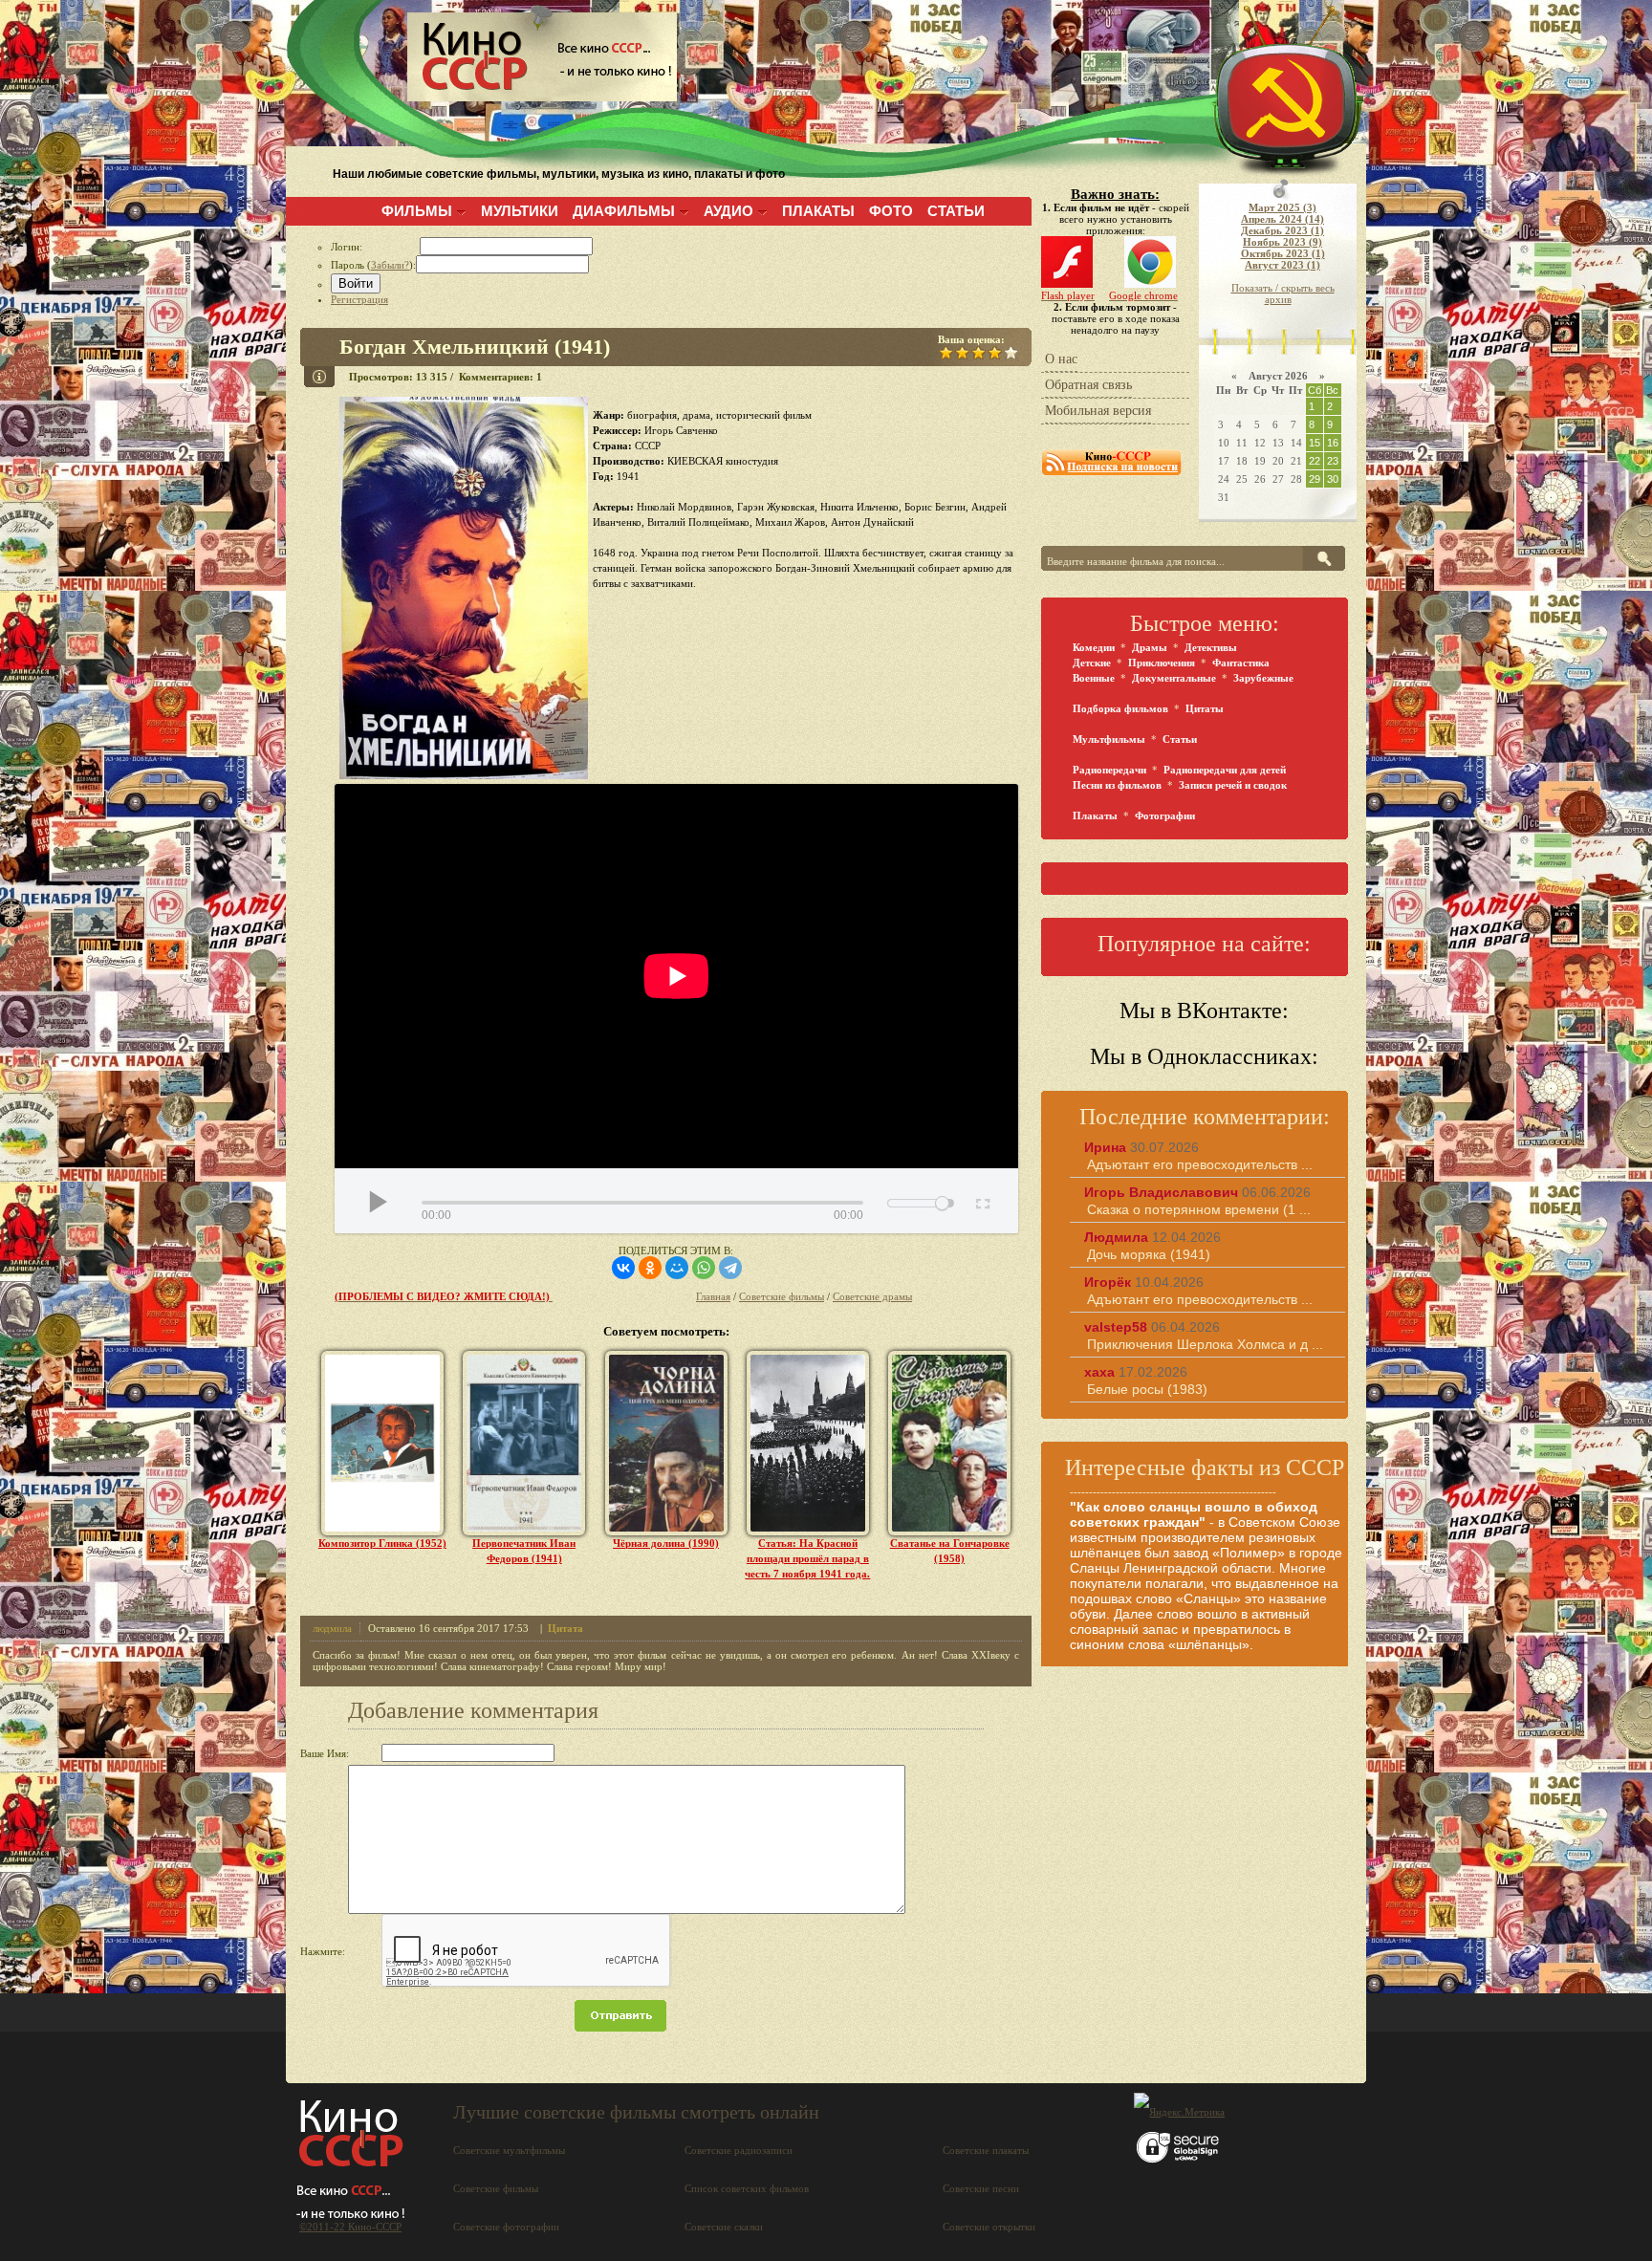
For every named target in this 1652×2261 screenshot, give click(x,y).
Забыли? (390, 265)
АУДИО (728, 211)
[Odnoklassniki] (650, 1268)
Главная (713, 1296)
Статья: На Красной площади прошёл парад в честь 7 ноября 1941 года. (807, 1558)
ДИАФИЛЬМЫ (624, 211)
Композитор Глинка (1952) (382, 1543)
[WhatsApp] (704, 1268)
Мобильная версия (1098, 411)
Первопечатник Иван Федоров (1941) (524, 1551)
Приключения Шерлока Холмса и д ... (1205, 1344)
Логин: (375, 247)
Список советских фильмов (747, 2188)
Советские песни (981, 2188)
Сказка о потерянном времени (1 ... (1199, 1209)
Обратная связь (1088, 385)
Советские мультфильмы (509, 2150)
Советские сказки (724, 2227)
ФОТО (891, 211)
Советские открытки (989, 2227)
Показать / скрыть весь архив (1283, 293)
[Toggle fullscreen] (981, 1201)
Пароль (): (373, 265)
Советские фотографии (506, 2227)
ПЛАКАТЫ (818, 211)
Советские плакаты (986, 2150)
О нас (1061, 359)
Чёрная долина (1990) (666, 1543)
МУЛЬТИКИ (520, 211)
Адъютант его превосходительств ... (1200, 1164)
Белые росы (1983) (1147, 1389)
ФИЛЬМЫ (417, 211)
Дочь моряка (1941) (1149, 1254)
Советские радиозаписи (739, 2150)
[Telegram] (730, 1268)
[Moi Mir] (677, 1268)
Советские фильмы (782, 1296)
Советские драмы (872, 1296)
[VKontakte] (623, 1268)
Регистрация (359, 299)
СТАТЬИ (956, 211)
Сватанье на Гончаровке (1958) (950, 1551)
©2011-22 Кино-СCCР (350, 2227)
